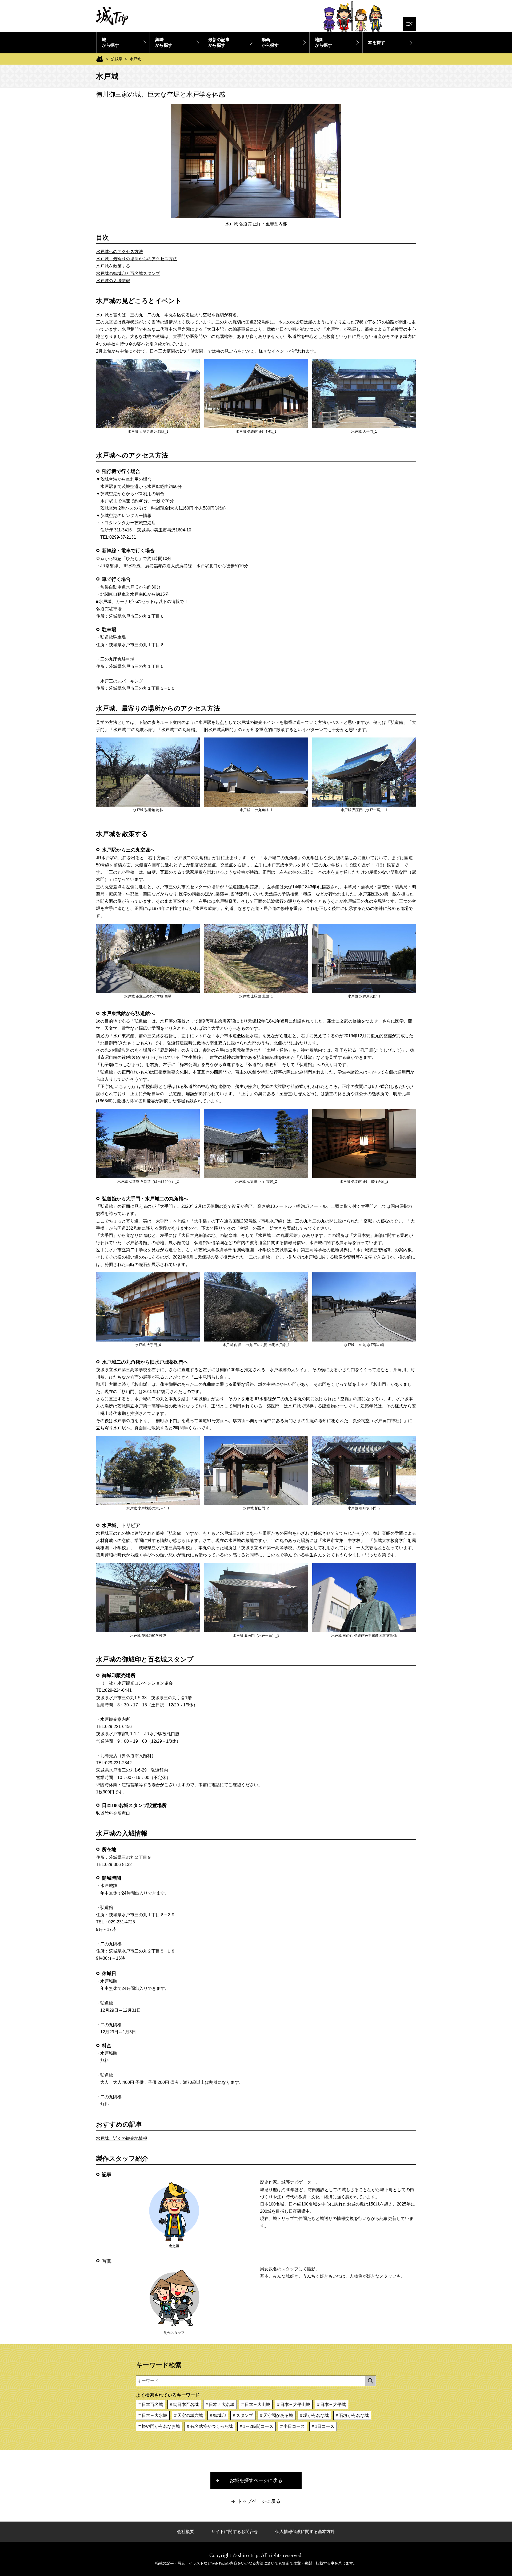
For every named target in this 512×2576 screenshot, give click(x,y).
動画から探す (270, 42)
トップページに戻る (259, 2501)
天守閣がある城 (278, 2415)
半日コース (294, 2426)
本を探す (377, 43)
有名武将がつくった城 (211, 2426)
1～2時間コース (258, 2426)
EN (409, 24)
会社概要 (186, 2532)
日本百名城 (152, 2405)
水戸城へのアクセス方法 (119, 252)
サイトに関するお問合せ (235, 2532)
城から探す (110, 42)
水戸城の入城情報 (113, 281)
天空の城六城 (190, 2415)
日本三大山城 (257, 2405)
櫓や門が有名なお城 (161, 2426)
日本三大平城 (333, 2405)
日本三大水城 (154, 2415)
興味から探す (164, 42)
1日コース (325, 2426)
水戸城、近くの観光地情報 (122, 2138)
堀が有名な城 (316, 2415)
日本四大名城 (222, 2405)
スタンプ (245, 2415)
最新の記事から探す (219, 42)
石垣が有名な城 (354, 2415)
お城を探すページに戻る (256, 2480)
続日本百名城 (186, 2405)
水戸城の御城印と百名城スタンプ (128, 273)
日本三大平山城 (295, 2405)
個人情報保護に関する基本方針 (305, 2532)
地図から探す (323, 42)
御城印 (219, 2415)
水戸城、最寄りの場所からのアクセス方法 (137, 259)
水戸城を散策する (113, 266)
